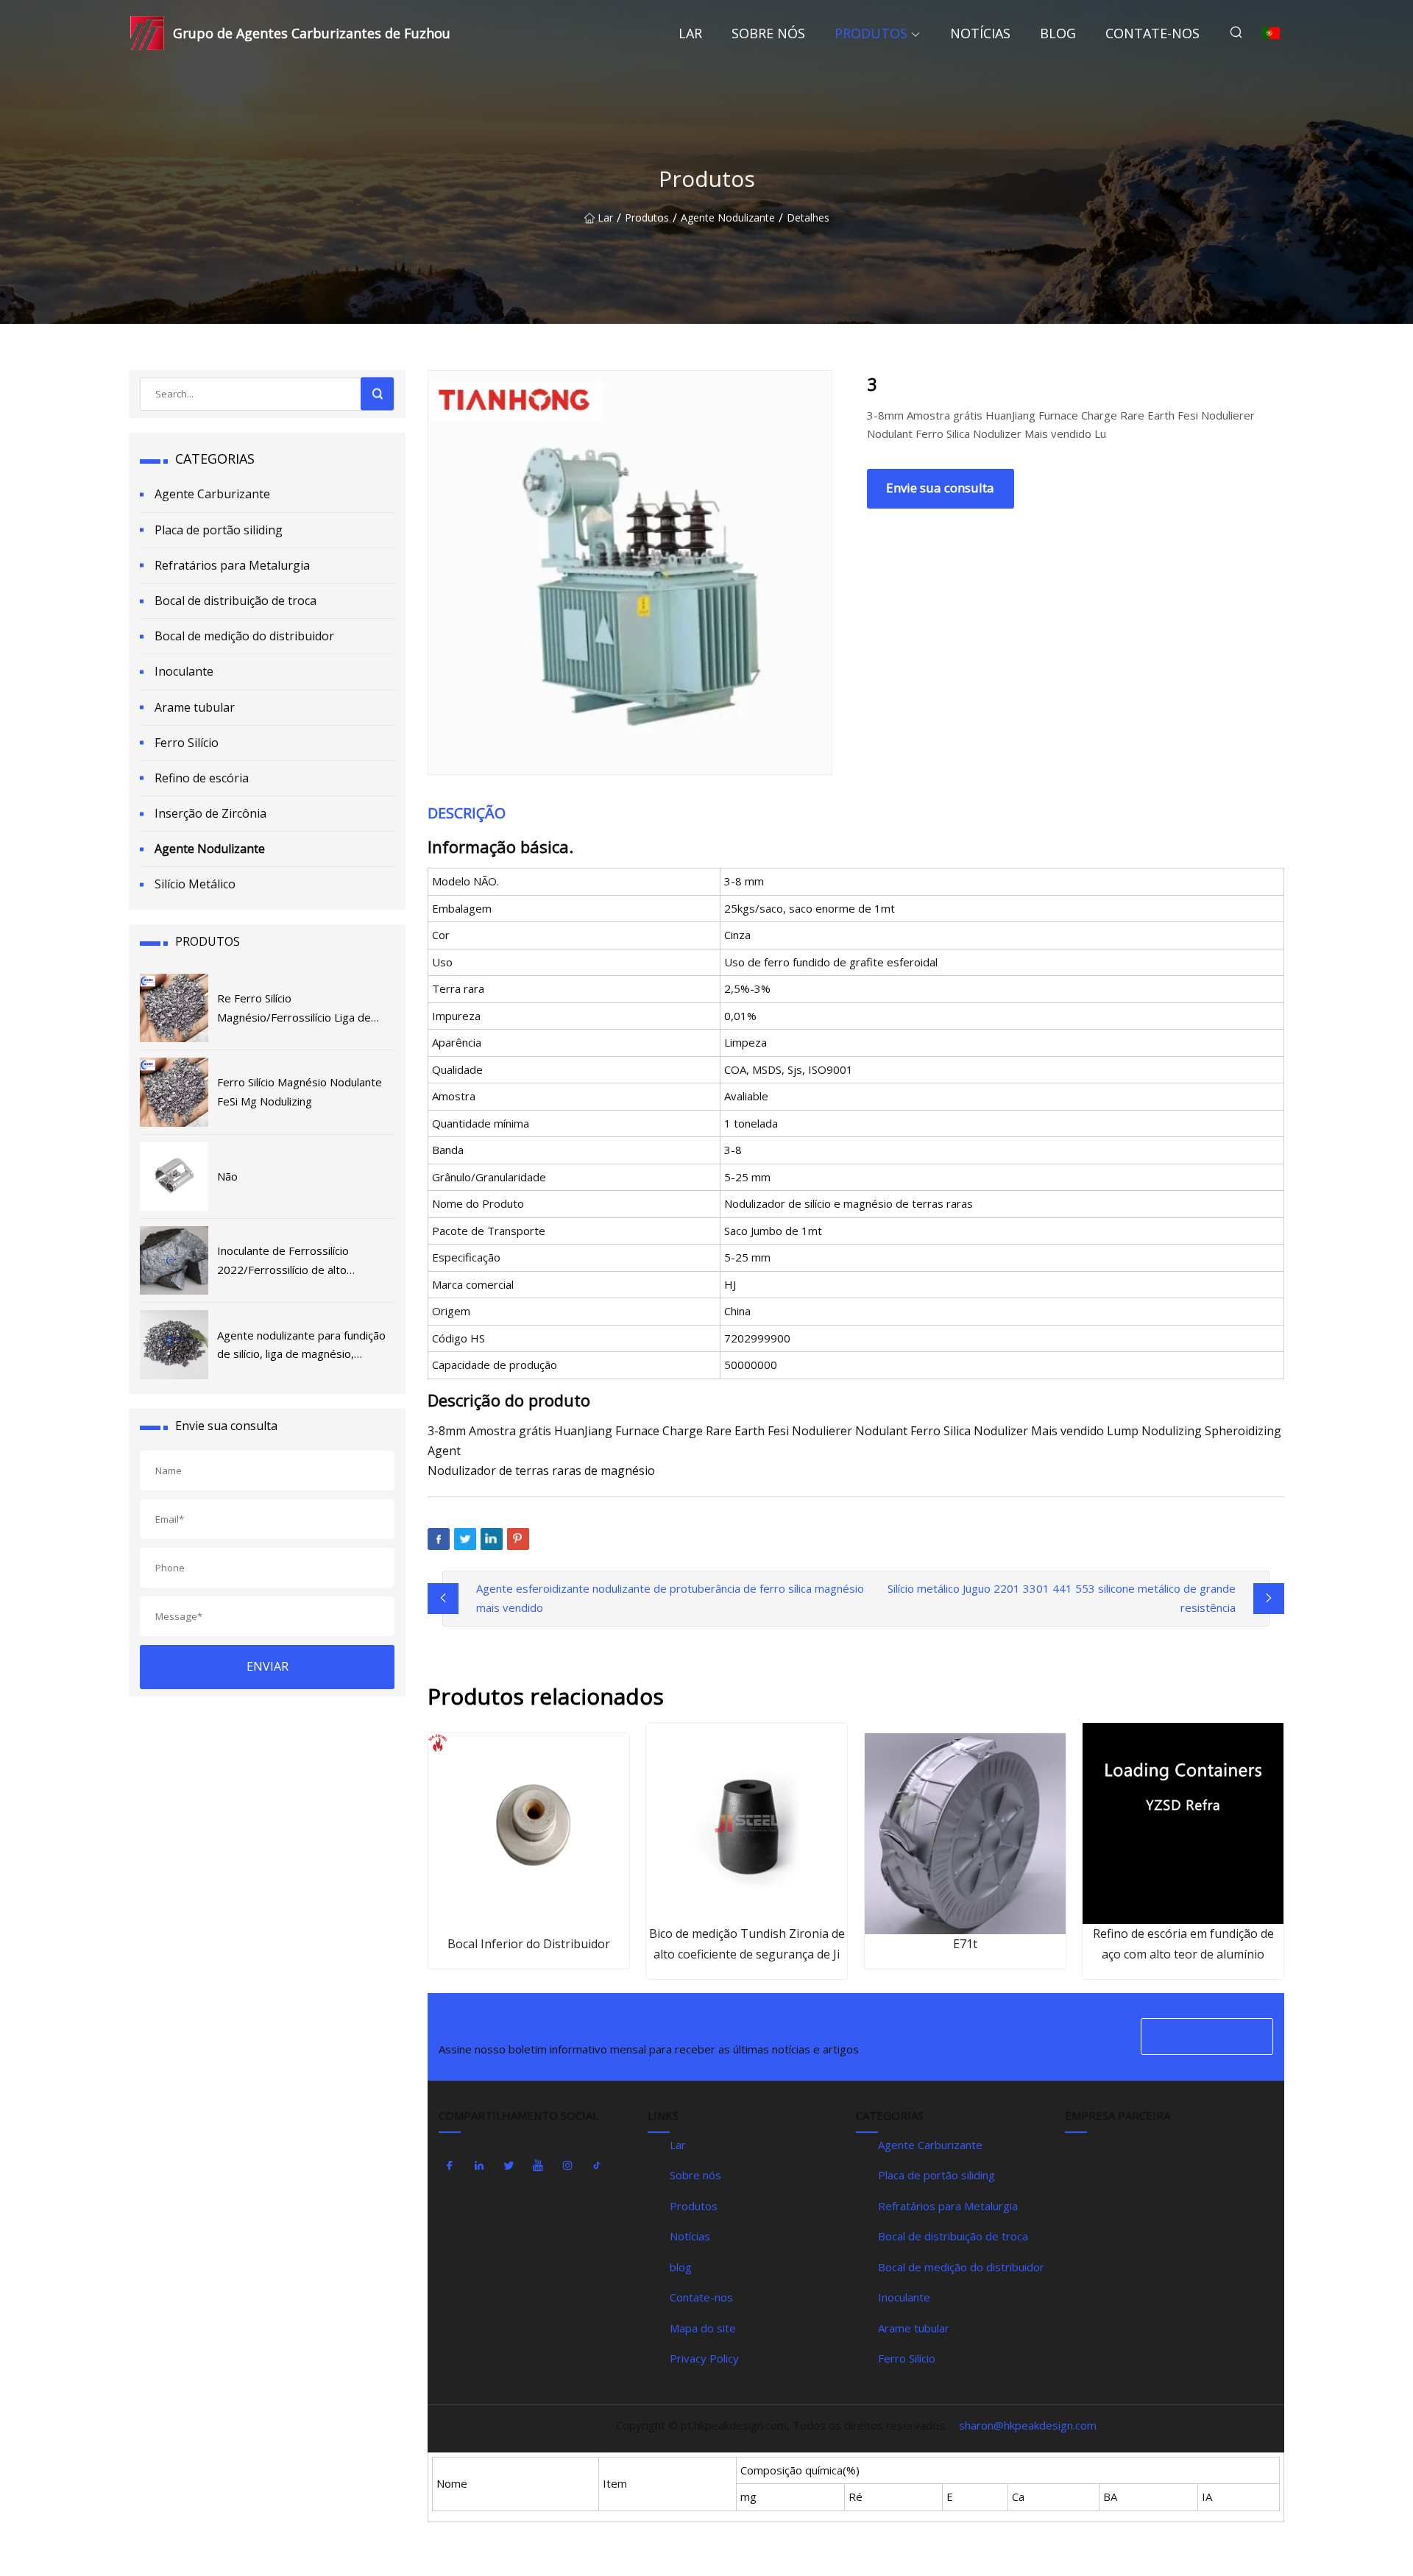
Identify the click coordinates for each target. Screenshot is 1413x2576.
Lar (690, 33)
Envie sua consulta (940, 488)
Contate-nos (1152, 33)
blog (1058, 33)
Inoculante (184, 671)
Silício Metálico (195, 884)
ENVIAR (268, 1666)
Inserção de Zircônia (210, 813)
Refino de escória (202, 778)
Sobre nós (768, 33)
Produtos (871, 33)
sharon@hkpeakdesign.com (1028, 2425)
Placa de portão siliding (219, 530)
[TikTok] (597, 2166)
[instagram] (567, 2166)
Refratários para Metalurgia (232, 565)
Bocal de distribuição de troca (235, 601)
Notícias (980, 33)
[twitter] (509, 2166)
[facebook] (450, 2166)
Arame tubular (195, 707)
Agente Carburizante (212, 494)
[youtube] (538, 2166)
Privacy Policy (704, 2358)
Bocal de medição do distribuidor (244, 636)
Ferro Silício (187, 743)
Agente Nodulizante (728, 218)
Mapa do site (703, 2328)
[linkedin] (479, 2166)
